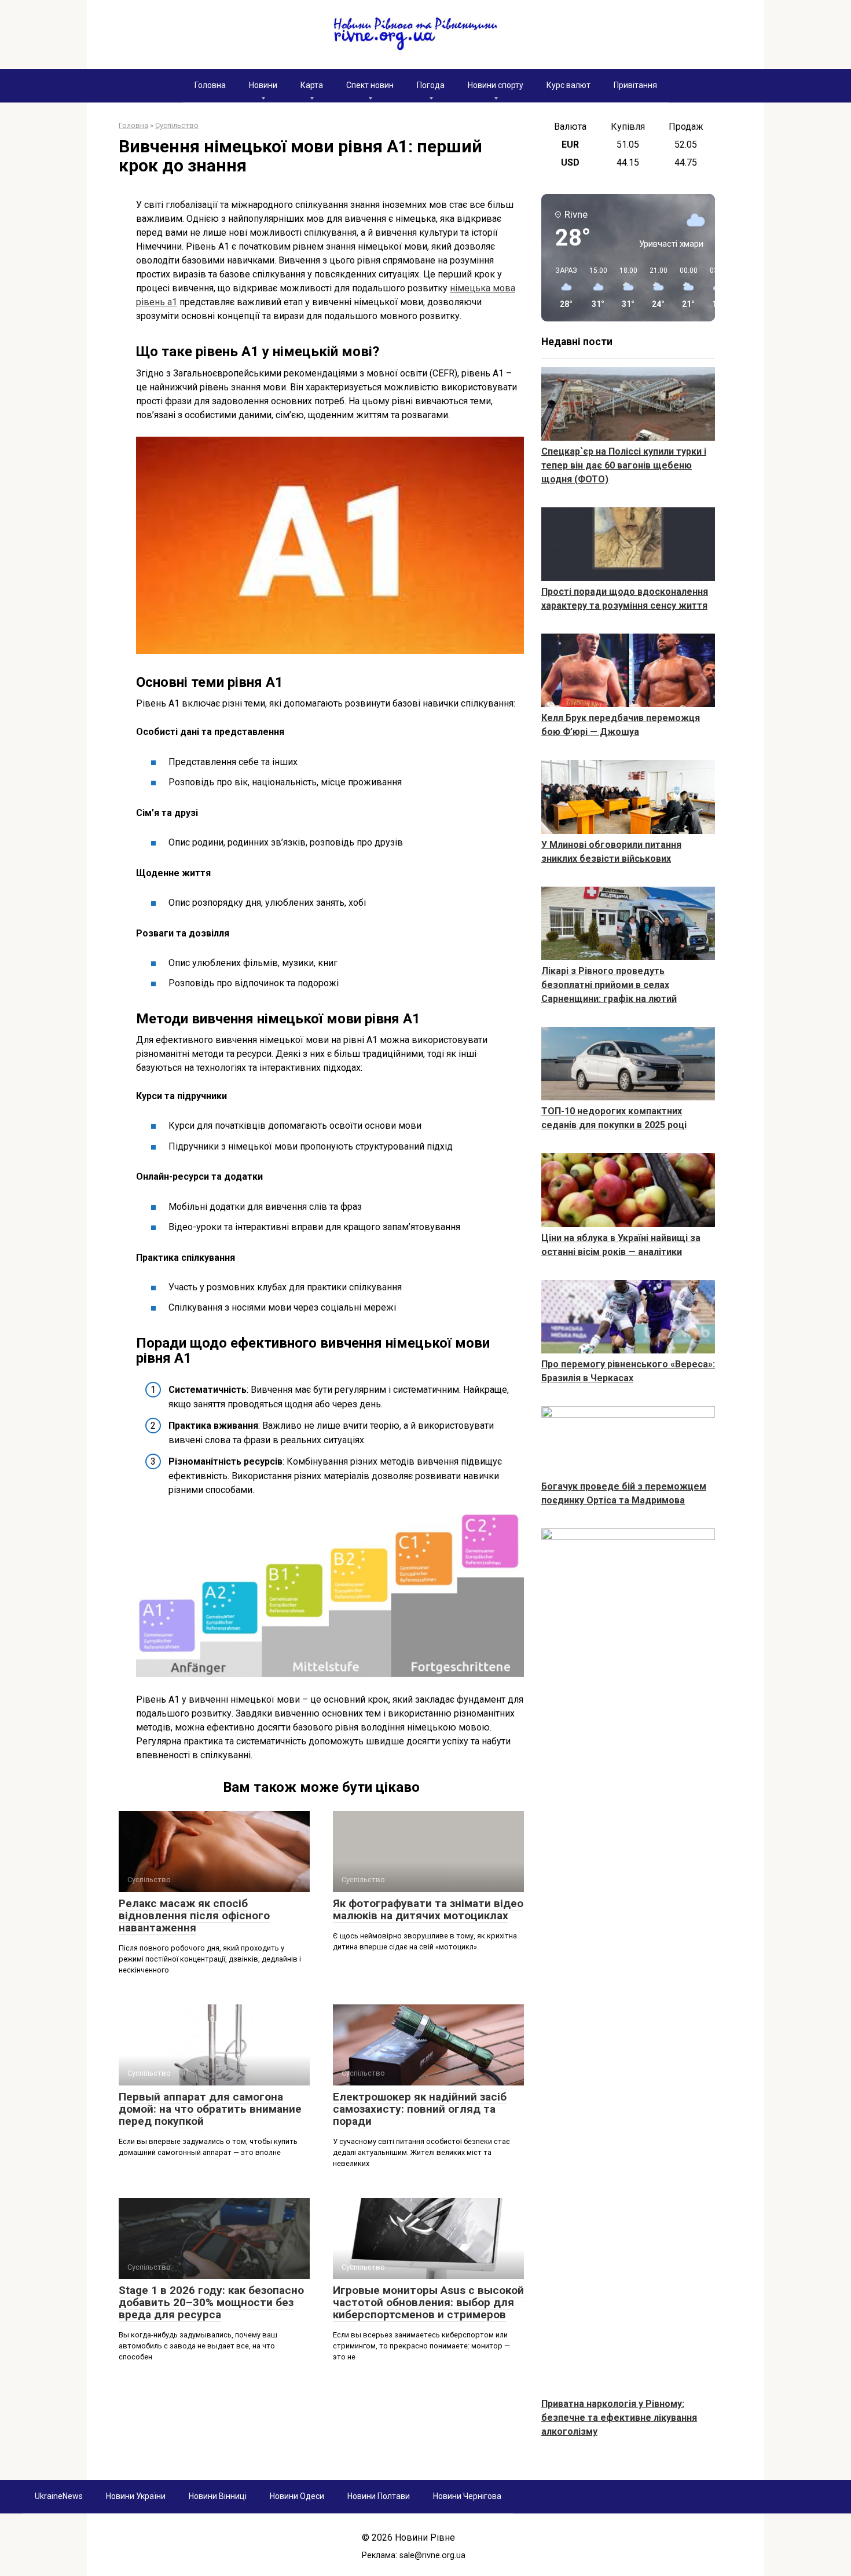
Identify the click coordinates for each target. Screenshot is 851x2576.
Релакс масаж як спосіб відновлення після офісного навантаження (194, 1915)
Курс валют (568, 85)
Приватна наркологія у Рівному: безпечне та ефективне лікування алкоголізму (619, 2418)
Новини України (136, 2496)
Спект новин (370, 85)
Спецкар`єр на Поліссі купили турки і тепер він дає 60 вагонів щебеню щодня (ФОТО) (624, 465)
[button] (562, 288)
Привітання (635, 85)
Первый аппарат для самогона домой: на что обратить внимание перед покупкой (210, 2109)
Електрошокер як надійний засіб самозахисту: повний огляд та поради (420, 2109)
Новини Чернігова (467, 2496)
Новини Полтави (379, 2496)
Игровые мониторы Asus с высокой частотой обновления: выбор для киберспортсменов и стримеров (428, 2302)
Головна (210, 85)
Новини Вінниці (218, 2496)
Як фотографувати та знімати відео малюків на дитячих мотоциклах (428, 1909)
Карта (312, 85)
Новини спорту (496, 85)
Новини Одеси (297, 2496)
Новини (263, 85)
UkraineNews (59, 2496)
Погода (431, 85)
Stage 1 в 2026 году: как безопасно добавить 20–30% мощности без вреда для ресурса (211, 2302)
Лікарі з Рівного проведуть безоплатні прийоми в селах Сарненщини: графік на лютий (609, 985)
